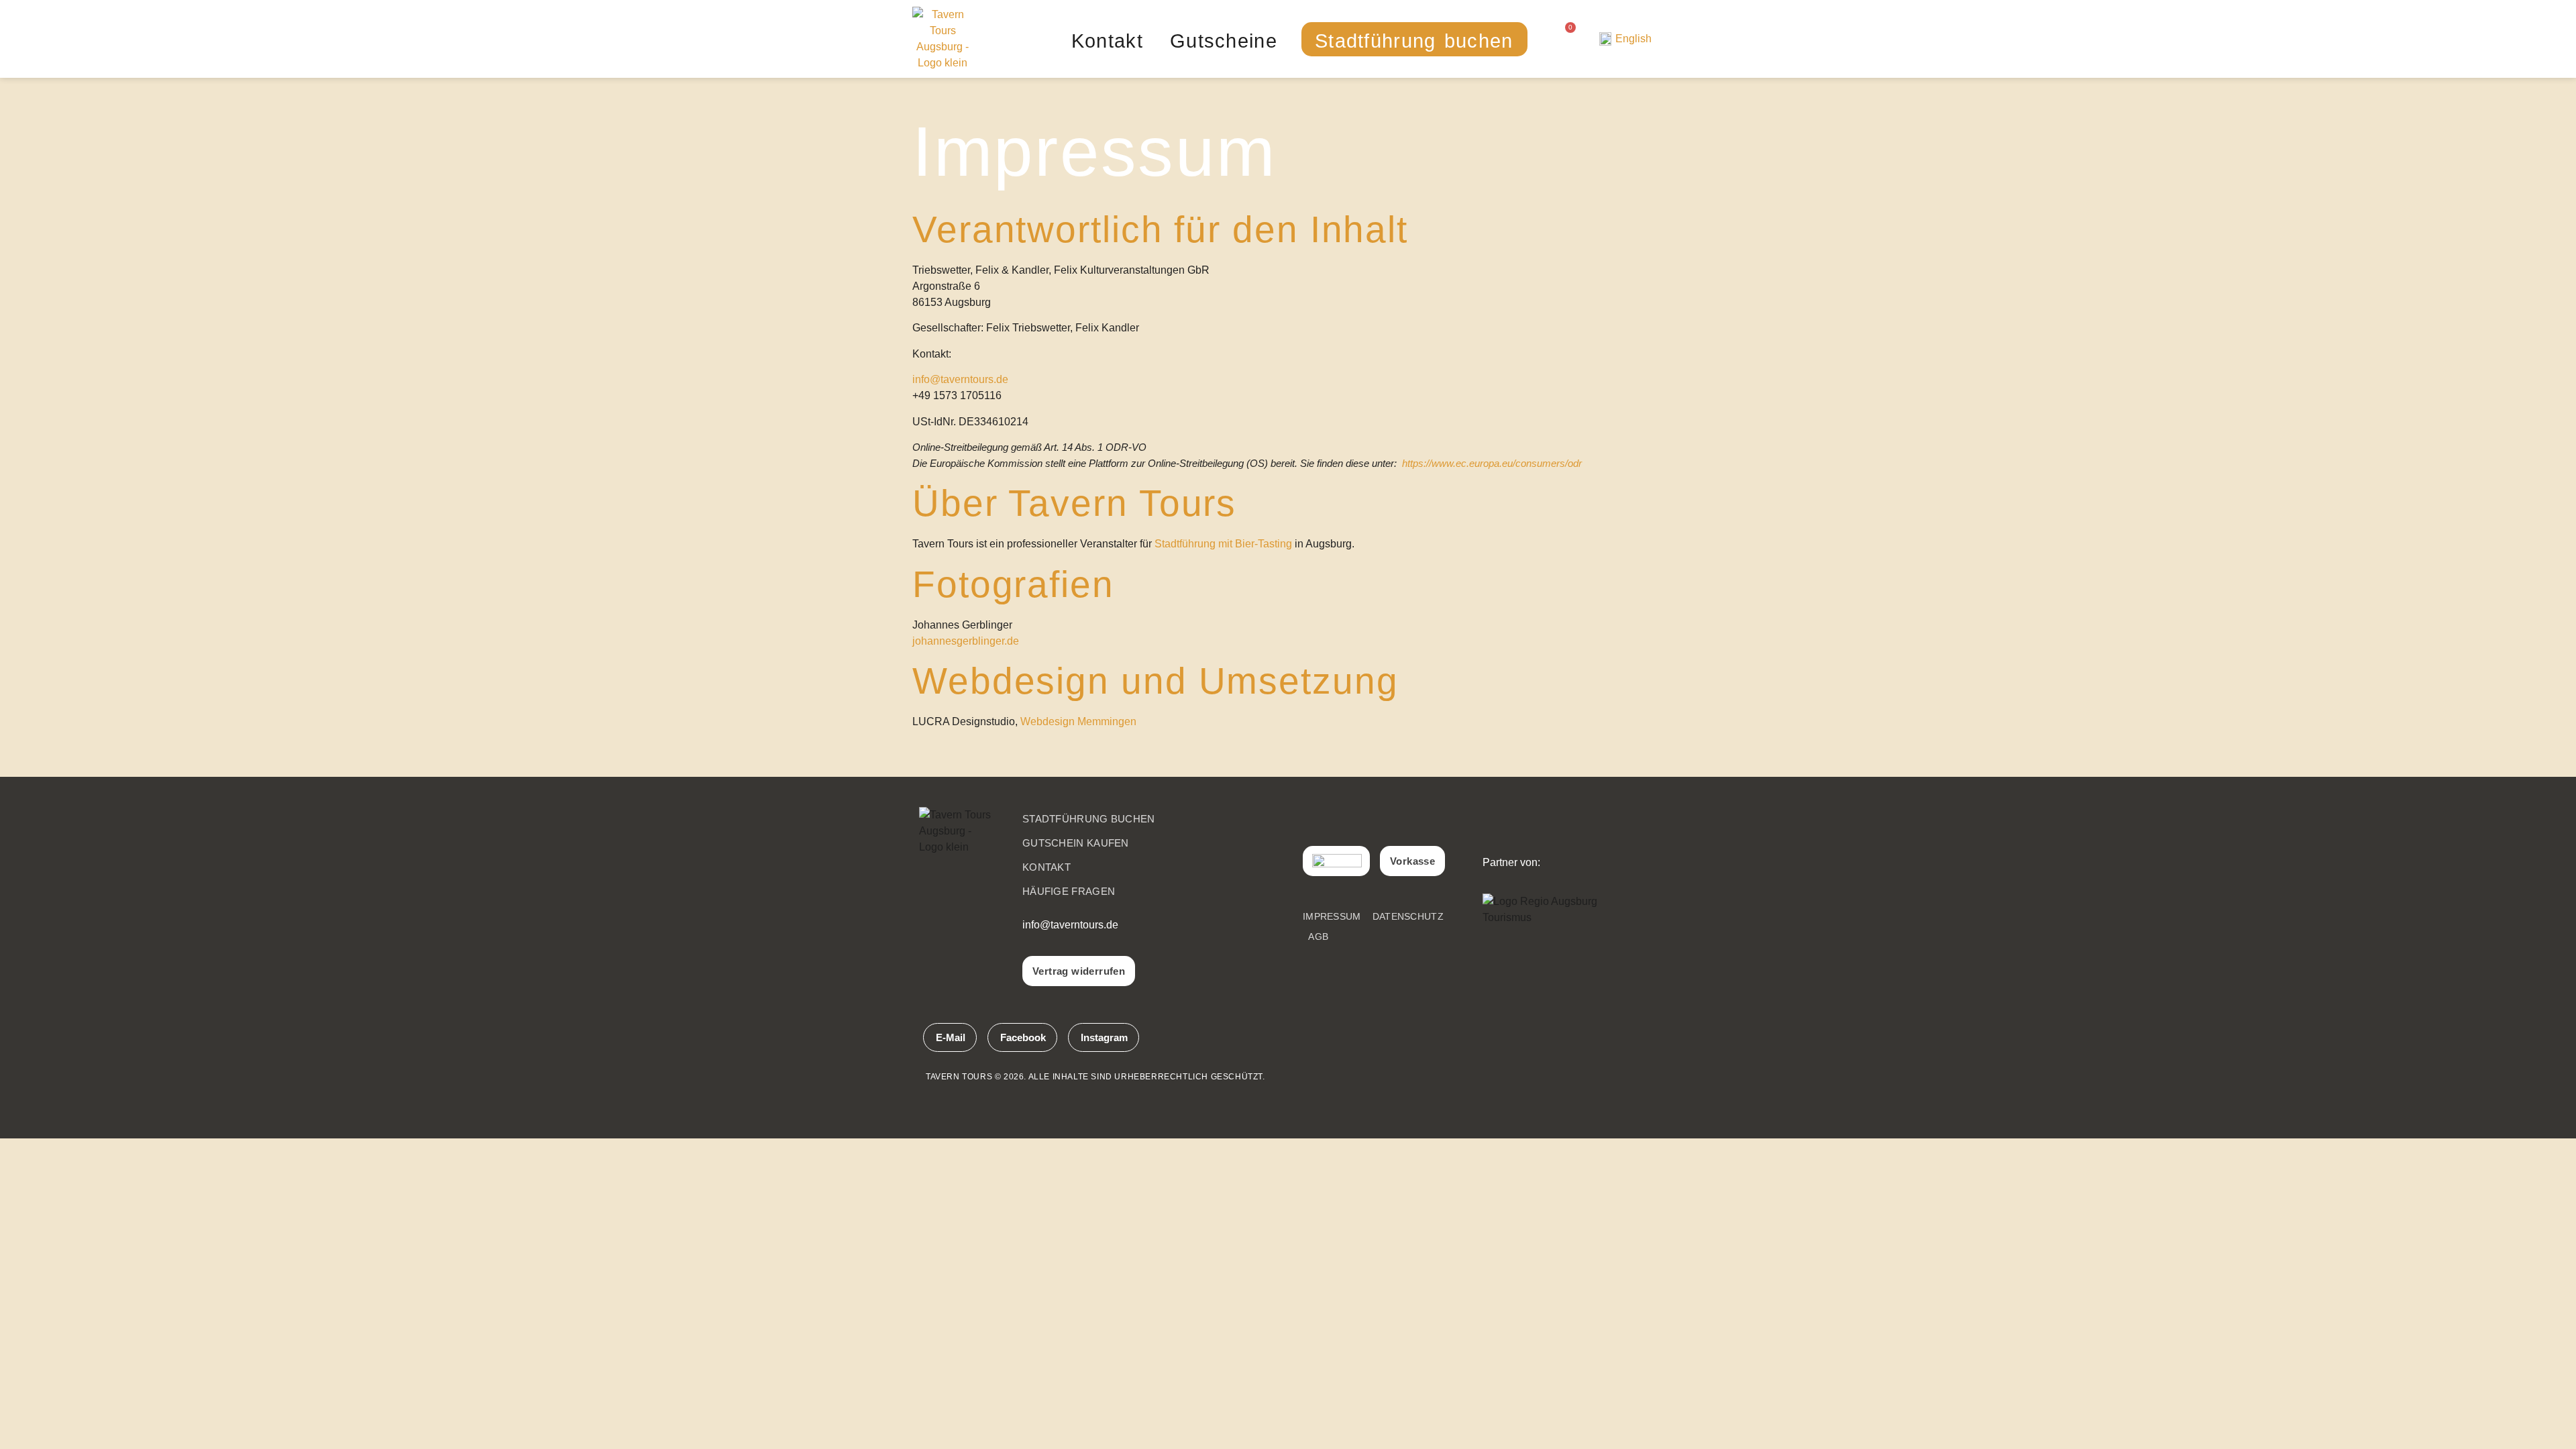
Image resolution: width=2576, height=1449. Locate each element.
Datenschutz (1408, 916)
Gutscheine (1224, 41)
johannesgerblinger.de (966, 641)
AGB (1318, 936)
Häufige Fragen (1069, 891)
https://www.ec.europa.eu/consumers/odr (1492, 464)
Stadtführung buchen (1414, 41)
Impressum (1332, 916)
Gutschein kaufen (1076, 843)
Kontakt (1107, 41)
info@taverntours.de (960, 379)
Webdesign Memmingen (1078, 721)
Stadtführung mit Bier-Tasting (1223, 544)
